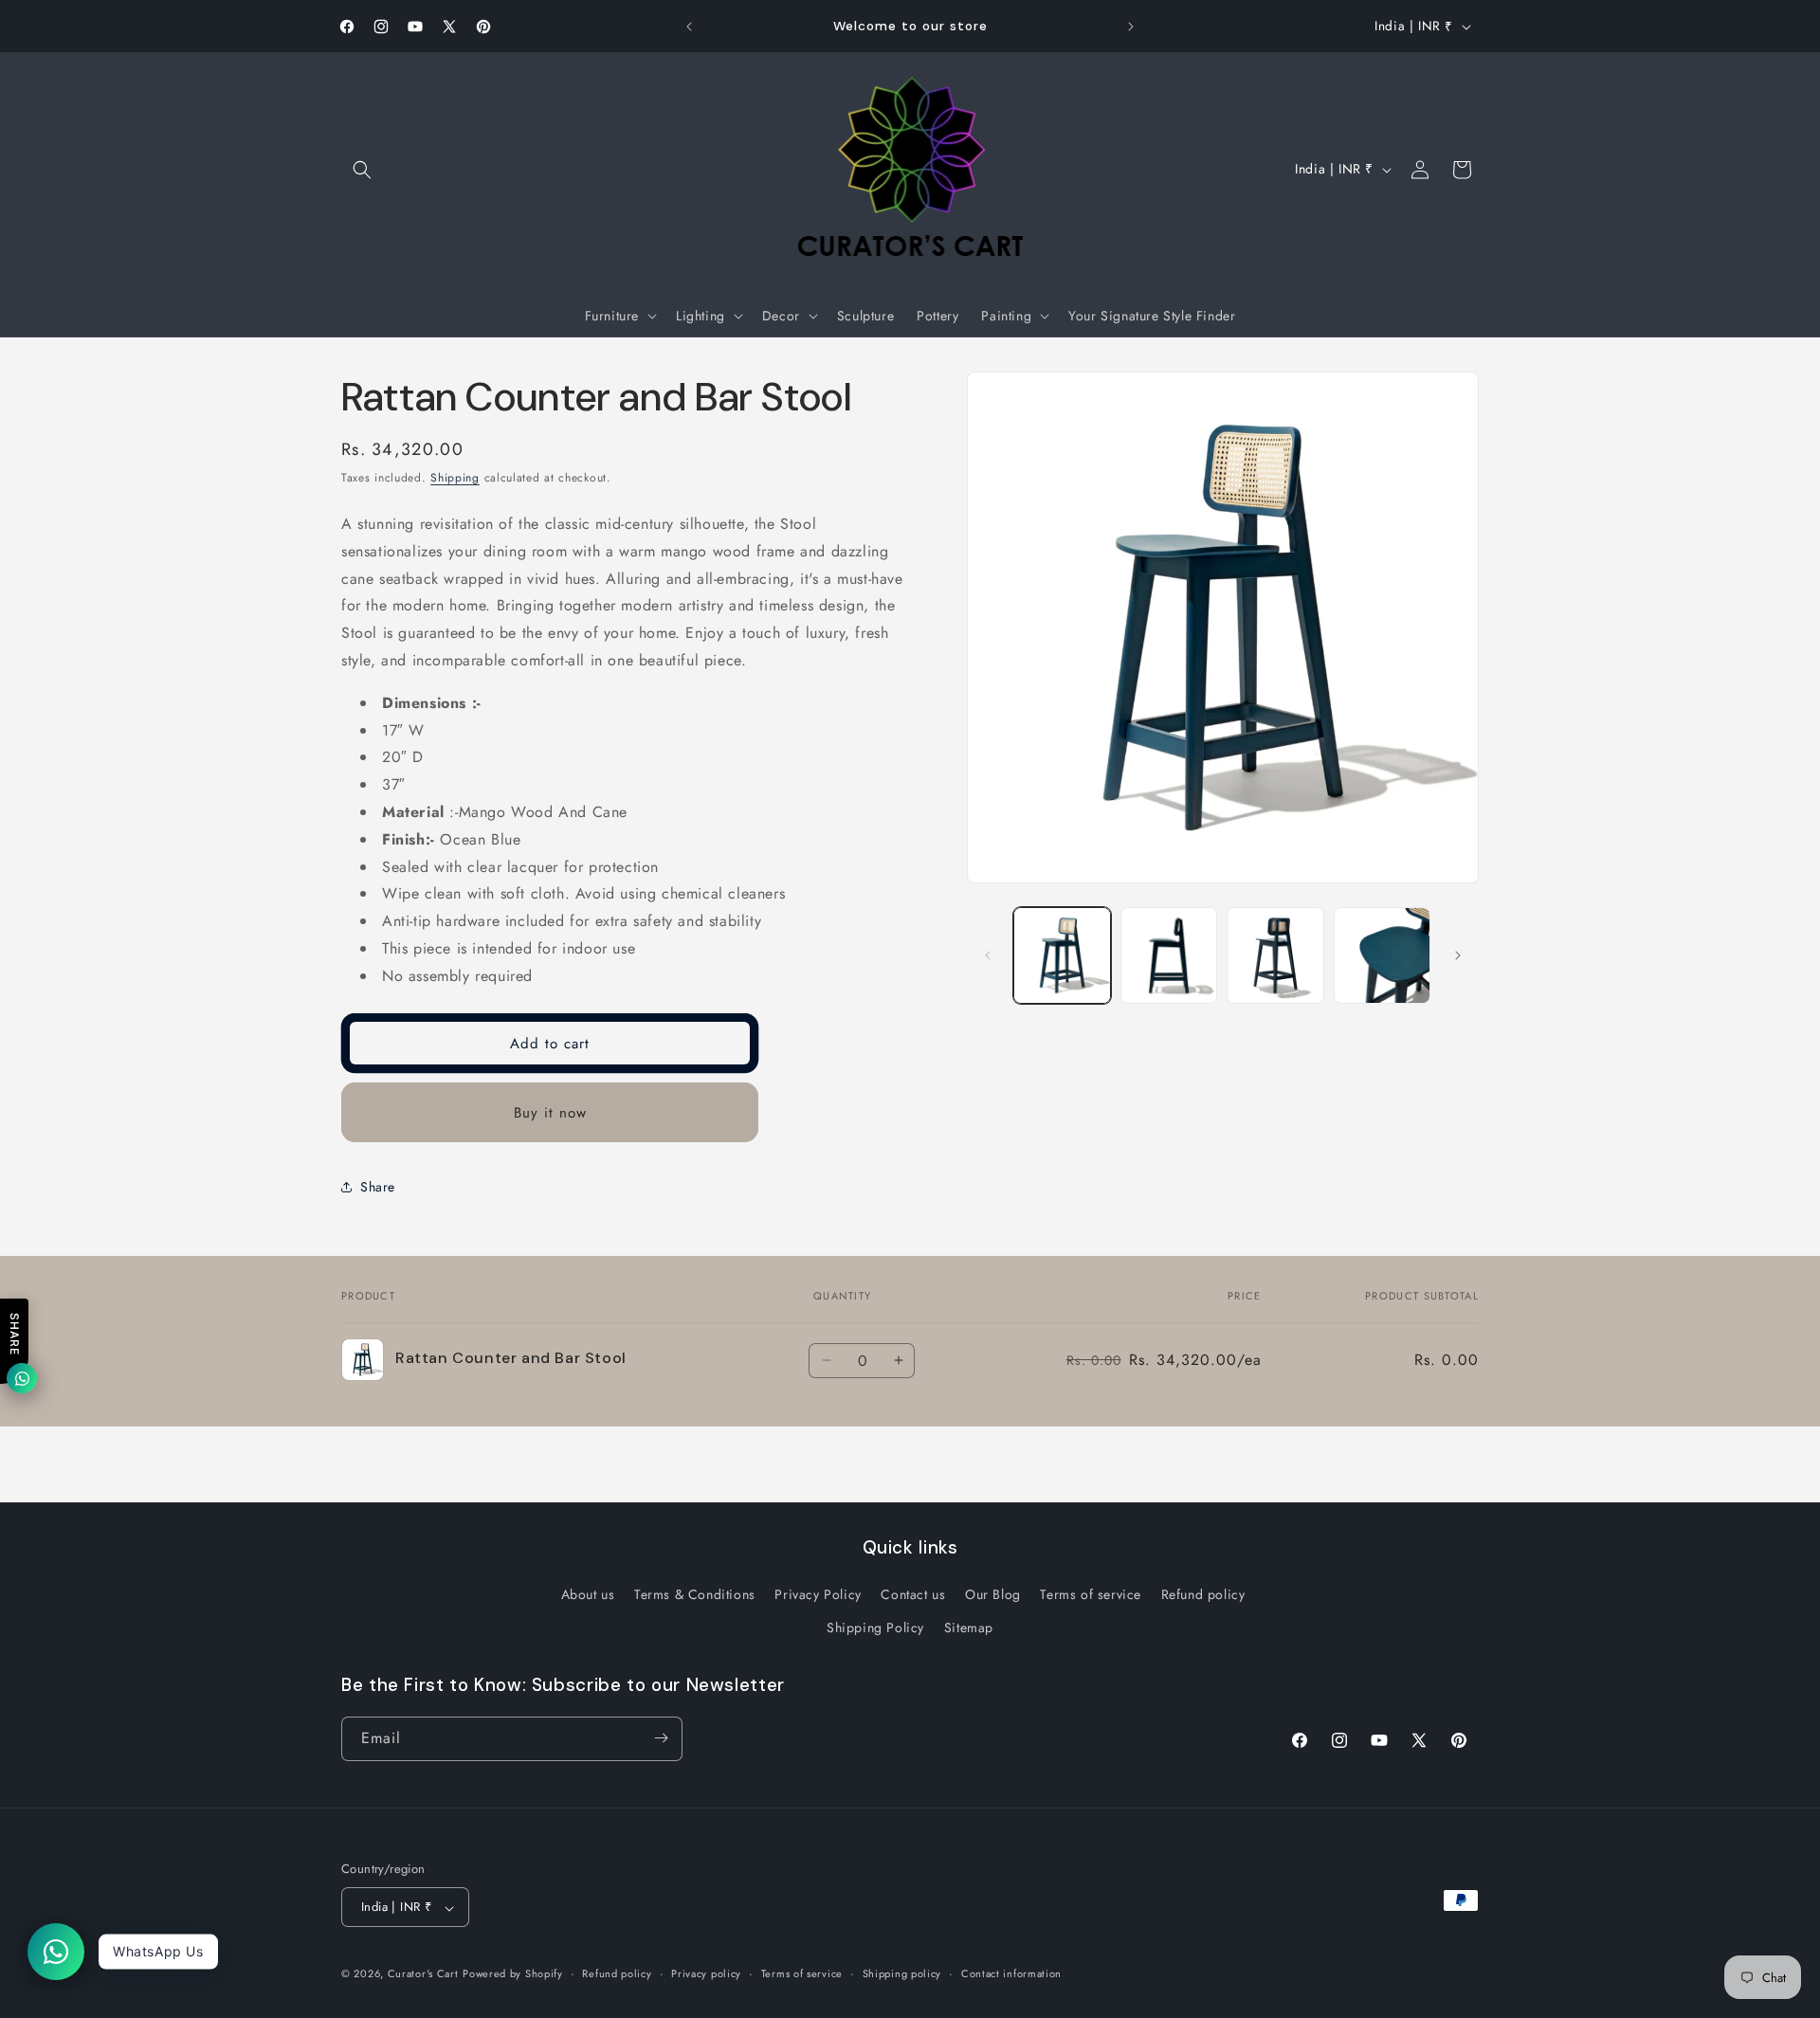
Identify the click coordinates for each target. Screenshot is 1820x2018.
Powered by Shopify (513, 1974)
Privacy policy (706, 1973)
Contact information (1011, 1973)
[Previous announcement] (689, 27)
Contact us (913, 1594)
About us (588, 1594)
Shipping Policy (875, 1628)
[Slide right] (1458, 955)
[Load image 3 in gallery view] (1275, 956)
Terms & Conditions (695, 1594)
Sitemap (969, 1628)
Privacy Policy (818, 1594)
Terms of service (1091, 1594)
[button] (362, 170)
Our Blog (993, 1594)
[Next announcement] (1131, 27)
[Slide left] (988, 955)
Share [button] (378, 1187)
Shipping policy (902, 1973)
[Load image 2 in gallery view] (1169, 956)
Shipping (455, 478)
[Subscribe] (661, 1738)
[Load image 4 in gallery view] (1383, 956)
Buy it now (550, 1113)
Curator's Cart (423, 1974)
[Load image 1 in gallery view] (1062, 956)
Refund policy (1203, 1594)
